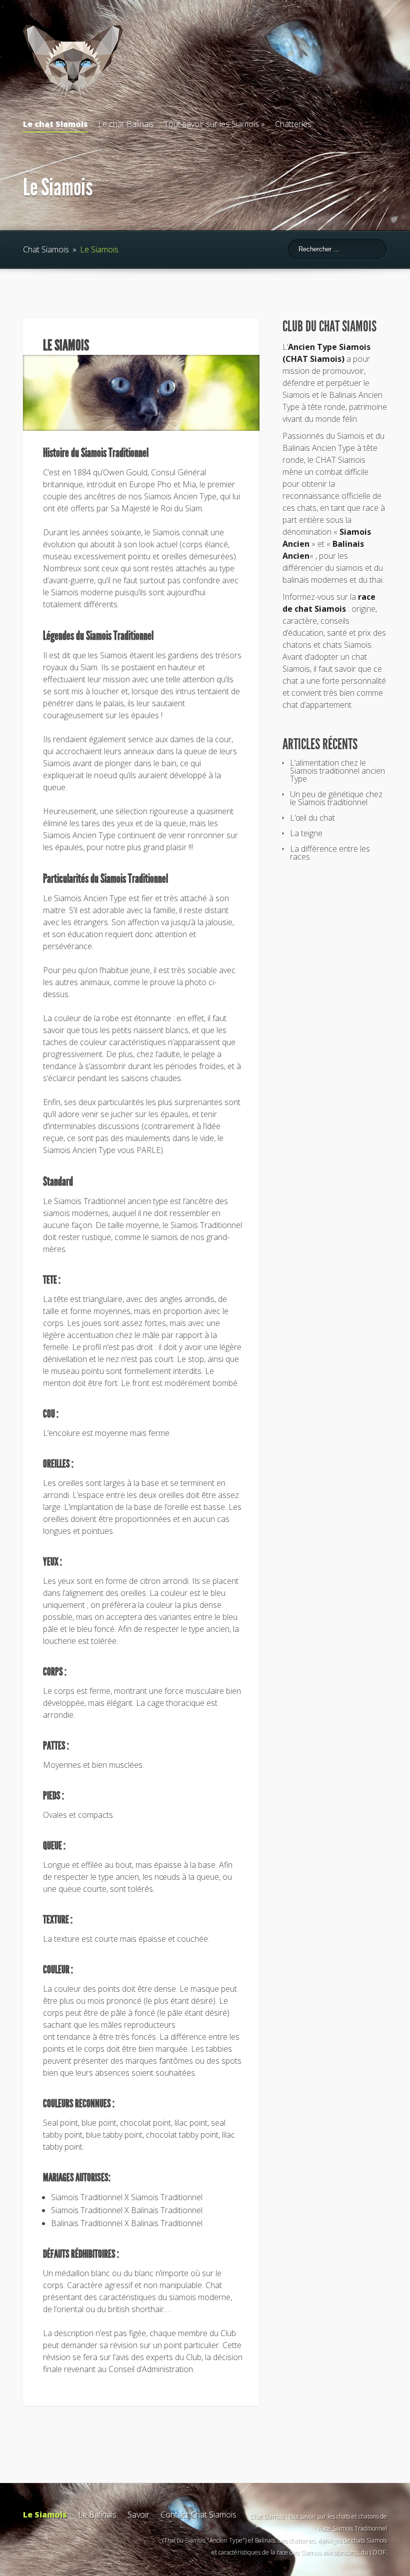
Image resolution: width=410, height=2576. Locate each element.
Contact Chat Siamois (198, 2515)
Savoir (138, 2515)
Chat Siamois (46, 249)
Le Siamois (45, 2515)
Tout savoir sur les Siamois (211, 124)
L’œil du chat (312, 818)
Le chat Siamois (55, 124)
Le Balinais (97, 2515)
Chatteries (293, 124)
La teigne (306, 833)
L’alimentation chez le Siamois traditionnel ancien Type (337, 771)
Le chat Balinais (126, 124)
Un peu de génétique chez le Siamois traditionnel (336, 798)
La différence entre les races (330, 853)
